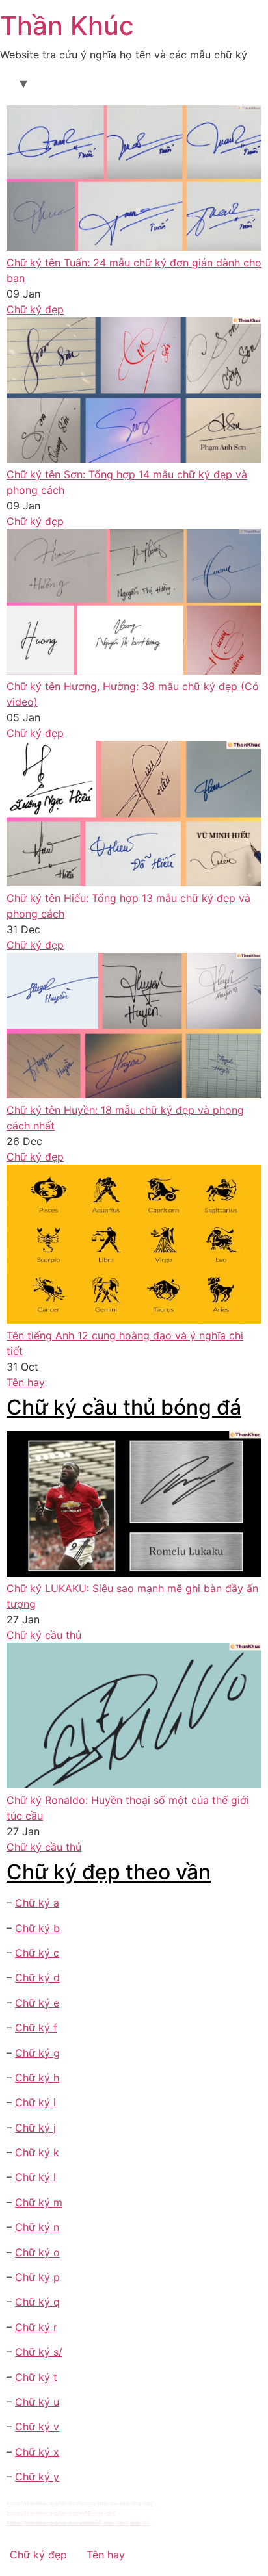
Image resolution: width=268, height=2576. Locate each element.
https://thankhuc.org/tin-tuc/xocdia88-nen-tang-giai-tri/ (78, 2523)
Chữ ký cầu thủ (44, 1635)
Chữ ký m (39, 2202)
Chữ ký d (37, 1977)
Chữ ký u (37, 2402)
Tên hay (26, 1382)
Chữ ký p (37, 2277)
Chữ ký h (37, 2078)
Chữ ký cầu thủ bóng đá (124, 1407)
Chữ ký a (37, 1903)
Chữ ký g (37, 2053)
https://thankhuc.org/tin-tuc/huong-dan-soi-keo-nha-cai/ (80, 2503)
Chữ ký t (36, 2377)
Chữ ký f (36, 2028)
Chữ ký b (37, 1928)
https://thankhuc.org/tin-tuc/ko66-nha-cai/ (61, 2513)
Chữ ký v (37, 2427)
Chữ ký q (37, 2302)
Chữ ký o (37, 2252)
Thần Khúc (67, 26)
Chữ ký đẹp (35, 309)
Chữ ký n (37, 2227)
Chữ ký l (35, 2177)
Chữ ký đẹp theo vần (109, 1872)
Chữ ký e (37, 2003)
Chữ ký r (36, 2327)
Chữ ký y (37, 2477)
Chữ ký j (35, 2128)
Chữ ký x (37, 2452)
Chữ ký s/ (39, 2352)
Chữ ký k (37, 2152)
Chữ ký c (37, 1953)
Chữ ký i (35, 2102)
